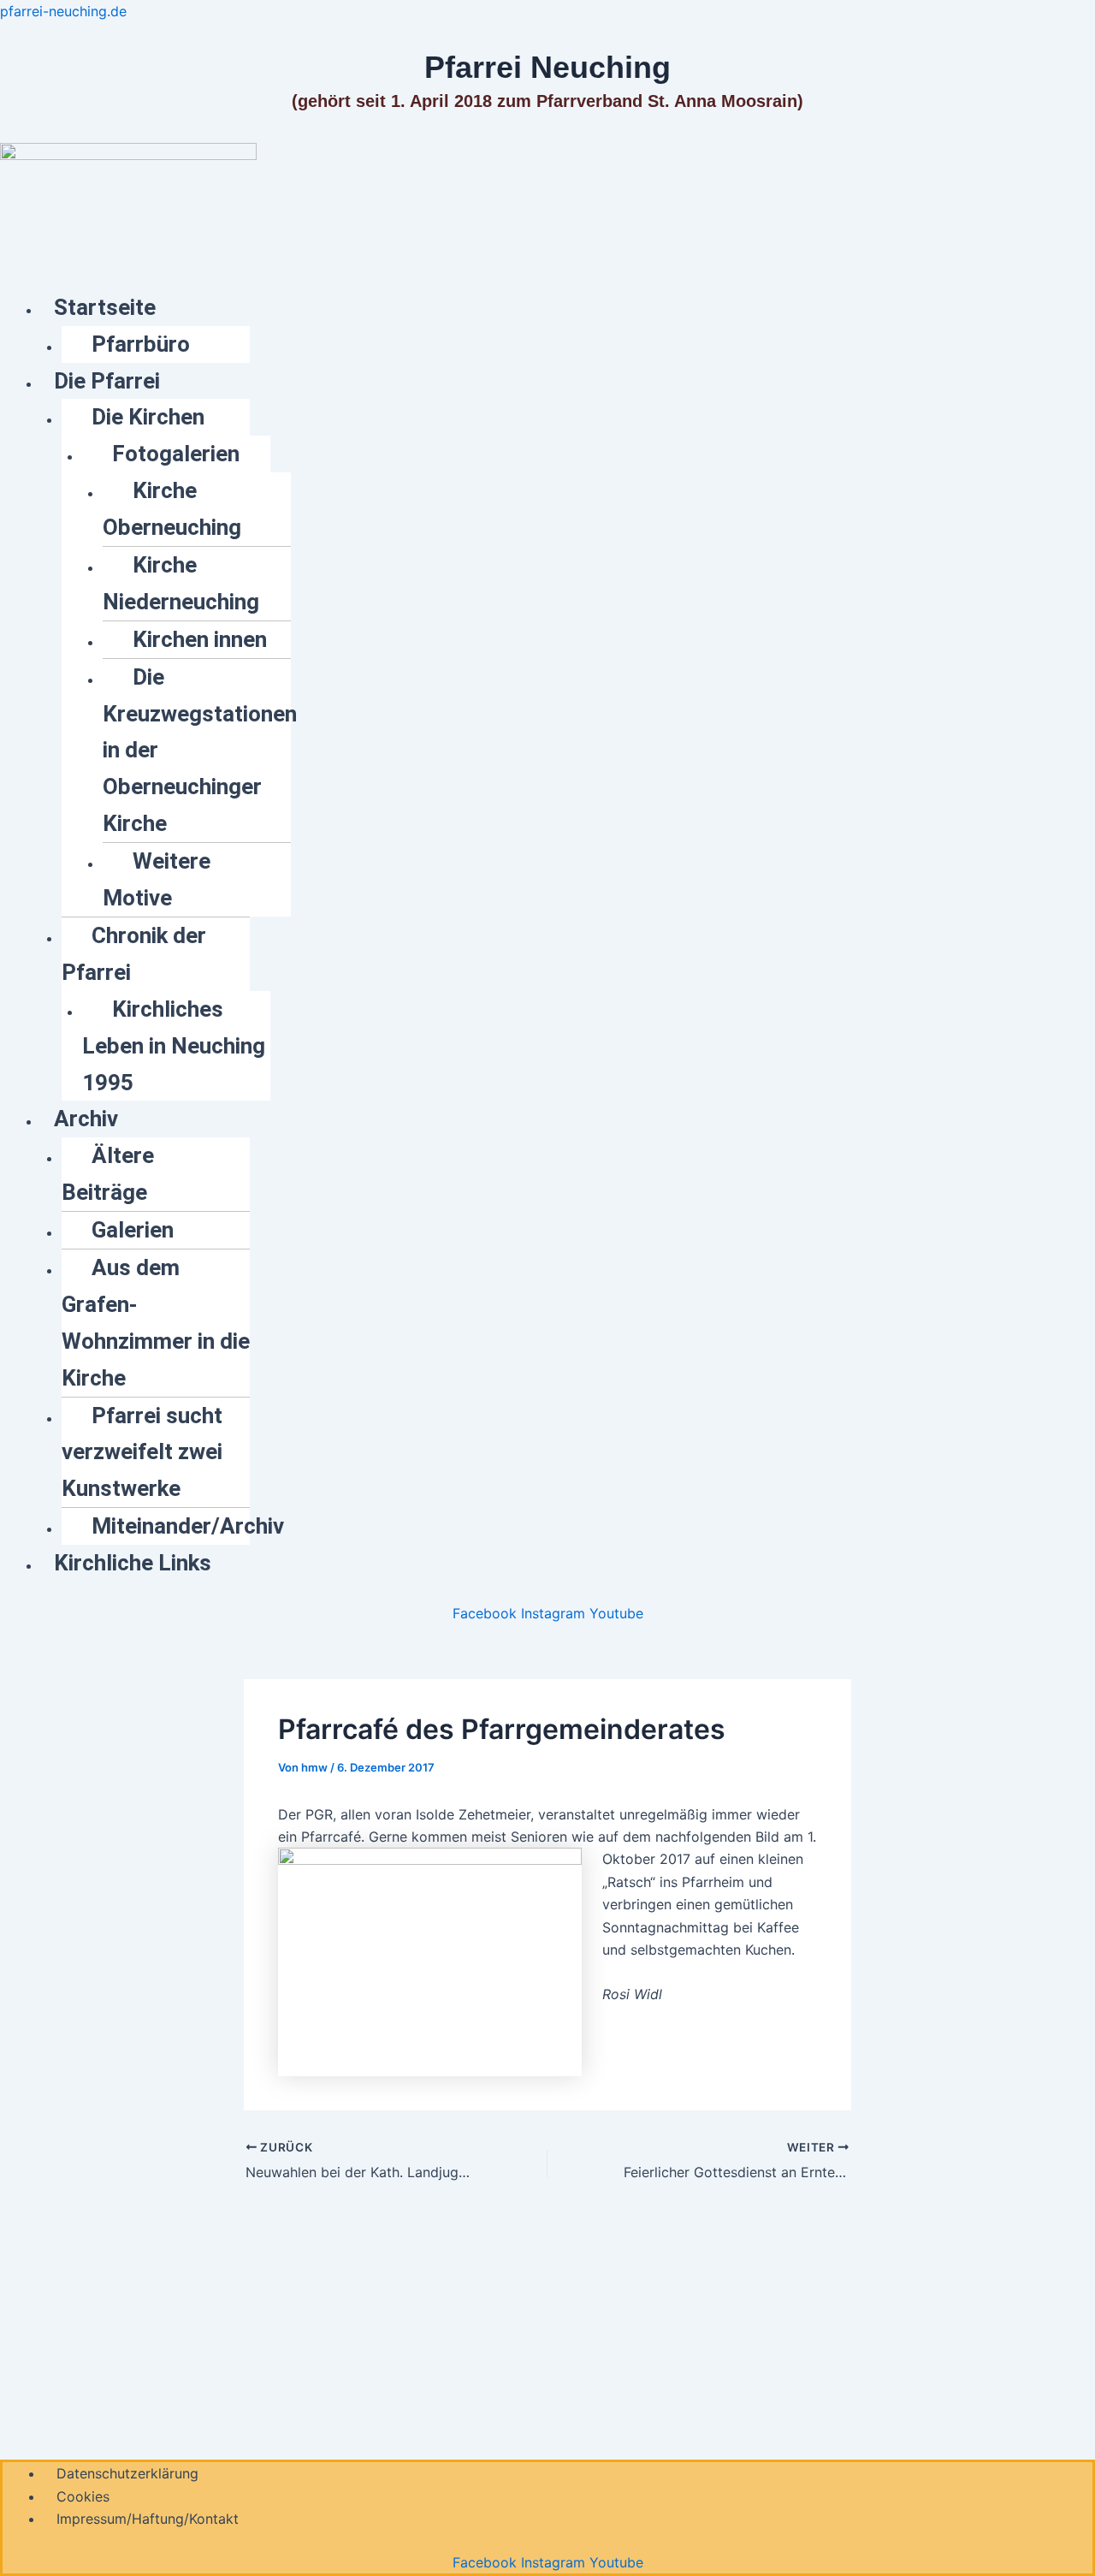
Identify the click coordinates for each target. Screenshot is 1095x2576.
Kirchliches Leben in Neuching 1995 (174, 1046)
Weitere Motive (157, 879)
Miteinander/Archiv (188, 1526)
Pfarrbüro (141, 344)
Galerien (133, 1230)
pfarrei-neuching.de (63, 11)
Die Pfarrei (107, 381)
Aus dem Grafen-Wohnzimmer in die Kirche (156, 1323)
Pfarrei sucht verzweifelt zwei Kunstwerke (142, 1452)
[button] (568, 308)
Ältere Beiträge (108, 1174)
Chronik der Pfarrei (134, 954)
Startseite (105, 307)
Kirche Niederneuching (181, 583)
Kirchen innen (200, 639)
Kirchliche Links (133, 1563)
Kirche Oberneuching (172, 509)
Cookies (83, 2496)
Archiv (86, 1119)
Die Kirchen (148, 417)
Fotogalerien (176, 454)
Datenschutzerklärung (127, 2473)
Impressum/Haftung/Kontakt (148, 2519)
